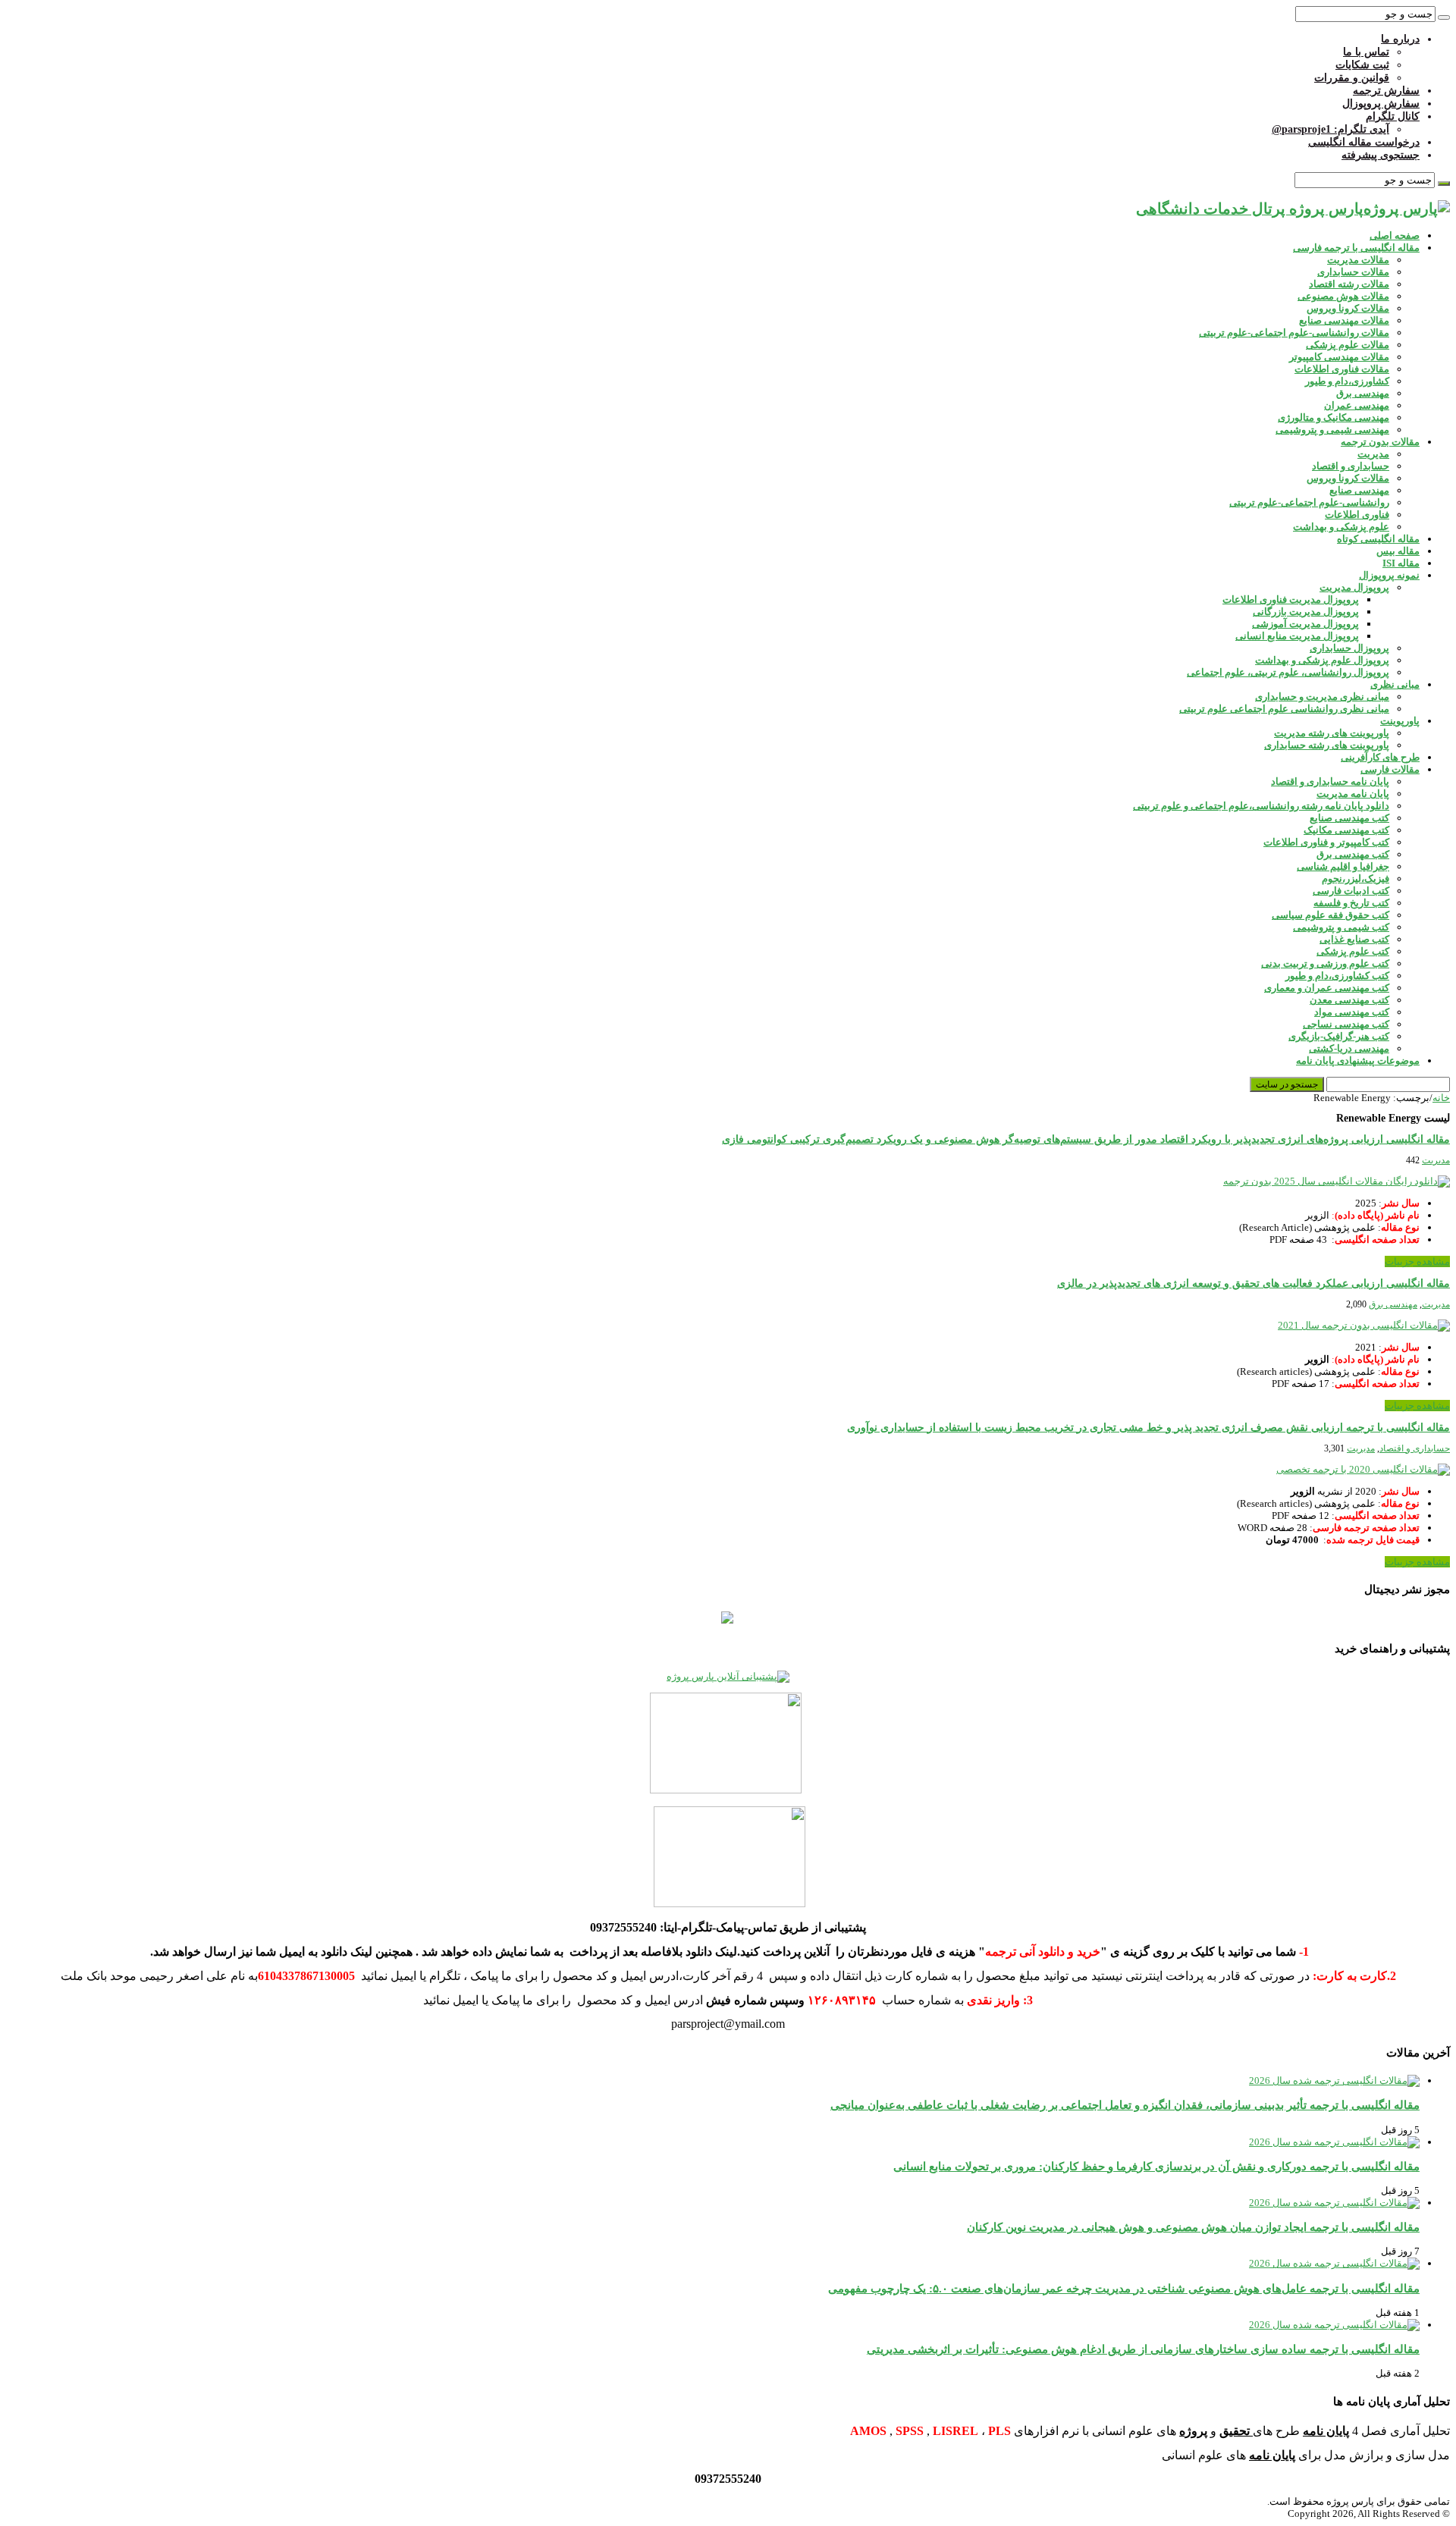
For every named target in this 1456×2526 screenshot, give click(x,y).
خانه (1441, 1098)
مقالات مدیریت (1358, 260)
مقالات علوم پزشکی (1348, 345)
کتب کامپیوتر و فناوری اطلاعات (1326, 842)
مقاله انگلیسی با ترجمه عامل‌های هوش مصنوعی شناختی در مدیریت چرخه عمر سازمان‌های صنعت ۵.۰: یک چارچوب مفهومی (1124, 2288)
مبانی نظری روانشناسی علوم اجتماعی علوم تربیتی (1284, 709)
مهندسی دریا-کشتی (1349, 1048)
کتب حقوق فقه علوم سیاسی (1330, 915)
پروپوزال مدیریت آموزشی (1305, 624)
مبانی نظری (1395, 684)
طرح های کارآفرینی (1380, 757)
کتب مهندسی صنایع (1349, 818)
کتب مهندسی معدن (1349, 1000)
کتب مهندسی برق (1353, 854)
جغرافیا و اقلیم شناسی (1343, 866)
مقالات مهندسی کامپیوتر (1339, 357)
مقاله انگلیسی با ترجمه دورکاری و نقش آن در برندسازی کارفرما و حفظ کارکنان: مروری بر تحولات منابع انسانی (1156, 2166)
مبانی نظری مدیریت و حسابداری (1322, 697)
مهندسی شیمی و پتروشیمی (1332, 430)
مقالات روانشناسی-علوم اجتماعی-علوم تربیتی (1294, 333)
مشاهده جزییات (1417, 1261)
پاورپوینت (1400, 721)
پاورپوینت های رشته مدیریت (1332, 733)
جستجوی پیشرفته (1381, 155)
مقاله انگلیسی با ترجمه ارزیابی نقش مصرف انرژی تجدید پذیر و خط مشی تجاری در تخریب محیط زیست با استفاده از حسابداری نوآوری (1148, 1428)
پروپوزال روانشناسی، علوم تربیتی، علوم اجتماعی (1288, 672)
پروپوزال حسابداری (1349, 648)
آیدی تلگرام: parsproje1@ (1330, 129)
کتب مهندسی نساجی (1346, 1024)
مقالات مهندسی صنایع (1344, 320)
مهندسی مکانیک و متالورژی (1334, 417)
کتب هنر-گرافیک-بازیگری (1339, 1036)
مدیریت (1373, 454)
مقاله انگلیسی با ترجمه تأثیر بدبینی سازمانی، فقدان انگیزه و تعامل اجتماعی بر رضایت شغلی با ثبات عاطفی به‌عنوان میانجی (1125, 2105)
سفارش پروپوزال (1381, 104)
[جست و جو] (1444, 17)
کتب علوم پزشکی (1353, 951)
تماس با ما (1366, 52)
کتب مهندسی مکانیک (1346, 830)
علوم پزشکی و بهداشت (1341, 527)
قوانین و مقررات (1352, 78)
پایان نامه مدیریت (1353, 794)
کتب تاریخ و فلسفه (1351, 903)
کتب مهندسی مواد (1352, 1012)
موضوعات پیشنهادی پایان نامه (1358, 1061)
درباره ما (1400, 39)
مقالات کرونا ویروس (1348, 308)
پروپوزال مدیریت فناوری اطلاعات (1291, 599)
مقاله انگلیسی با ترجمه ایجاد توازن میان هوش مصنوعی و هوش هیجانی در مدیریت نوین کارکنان (1193, 2227)
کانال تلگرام (1393, 116)
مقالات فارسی (1390, 769)
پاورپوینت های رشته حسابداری (1327, 745)
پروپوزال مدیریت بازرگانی (1306, 612)
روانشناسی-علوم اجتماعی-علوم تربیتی (1309, 502)
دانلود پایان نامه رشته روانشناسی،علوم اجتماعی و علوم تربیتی (1261, 806)
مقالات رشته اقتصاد (1349, 284)
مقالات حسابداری (1353, 272)
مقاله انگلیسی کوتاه (1378, 539)
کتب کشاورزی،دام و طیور (1337, 976)
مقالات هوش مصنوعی (1343, 296)
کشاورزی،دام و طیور (1347, 381)
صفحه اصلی (1395, 235)
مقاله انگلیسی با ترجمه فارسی (1356, 248)
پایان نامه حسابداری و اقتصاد (1330, 781)
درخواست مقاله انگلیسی (1364, 142)
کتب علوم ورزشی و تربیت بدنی (1325, 963)
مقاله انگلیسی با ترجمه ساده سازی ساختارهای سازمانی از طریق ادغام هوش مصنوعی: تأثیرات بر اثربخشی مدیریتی (1143, 2349)
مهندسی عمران (1357, 405)
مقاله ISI (1401, 563)
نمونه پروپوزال (1389, 575)
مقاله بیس (1398, 551)
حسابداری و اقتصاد (1351, 466)
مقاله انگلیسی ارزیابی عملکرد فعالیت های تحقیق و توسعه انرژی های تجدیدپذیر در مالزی (1254, 1283)
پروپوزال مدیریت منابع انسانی (1297, 636)
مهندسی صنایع (1359, 490)
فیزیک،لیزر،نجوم (1356, 879)
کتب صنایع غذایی (1354, 939)
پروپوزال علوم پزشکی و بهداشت (1322, 660)
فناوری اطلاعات (1357, 515)
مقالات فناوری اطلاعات (1342, 369)
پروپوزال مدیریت (1354, 587)
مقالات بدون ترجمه (1380, 442)
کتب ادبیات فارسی (1351, 891)
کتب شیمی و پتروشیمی (1341, 927)
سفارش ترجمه (1386, 91)
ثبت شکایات (1362, 65)
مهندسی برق (1363, 393)
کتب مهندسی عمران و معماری (1327, 988)
